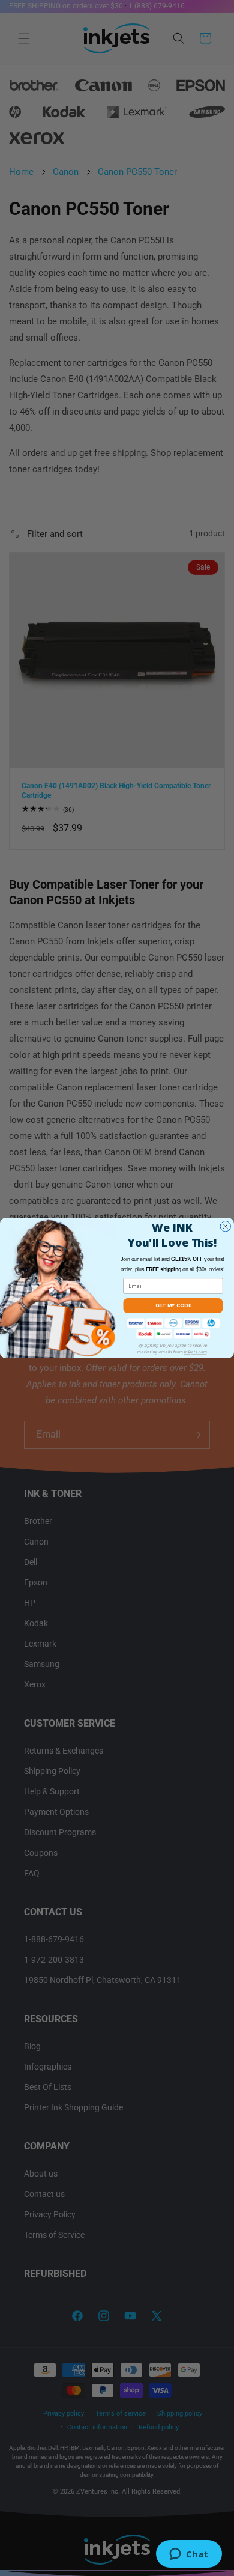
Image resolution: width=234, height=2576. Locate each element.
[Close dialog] (226, 1227)
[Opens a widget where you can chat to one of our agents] (189, 2555)
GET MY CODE (173, 1305)
